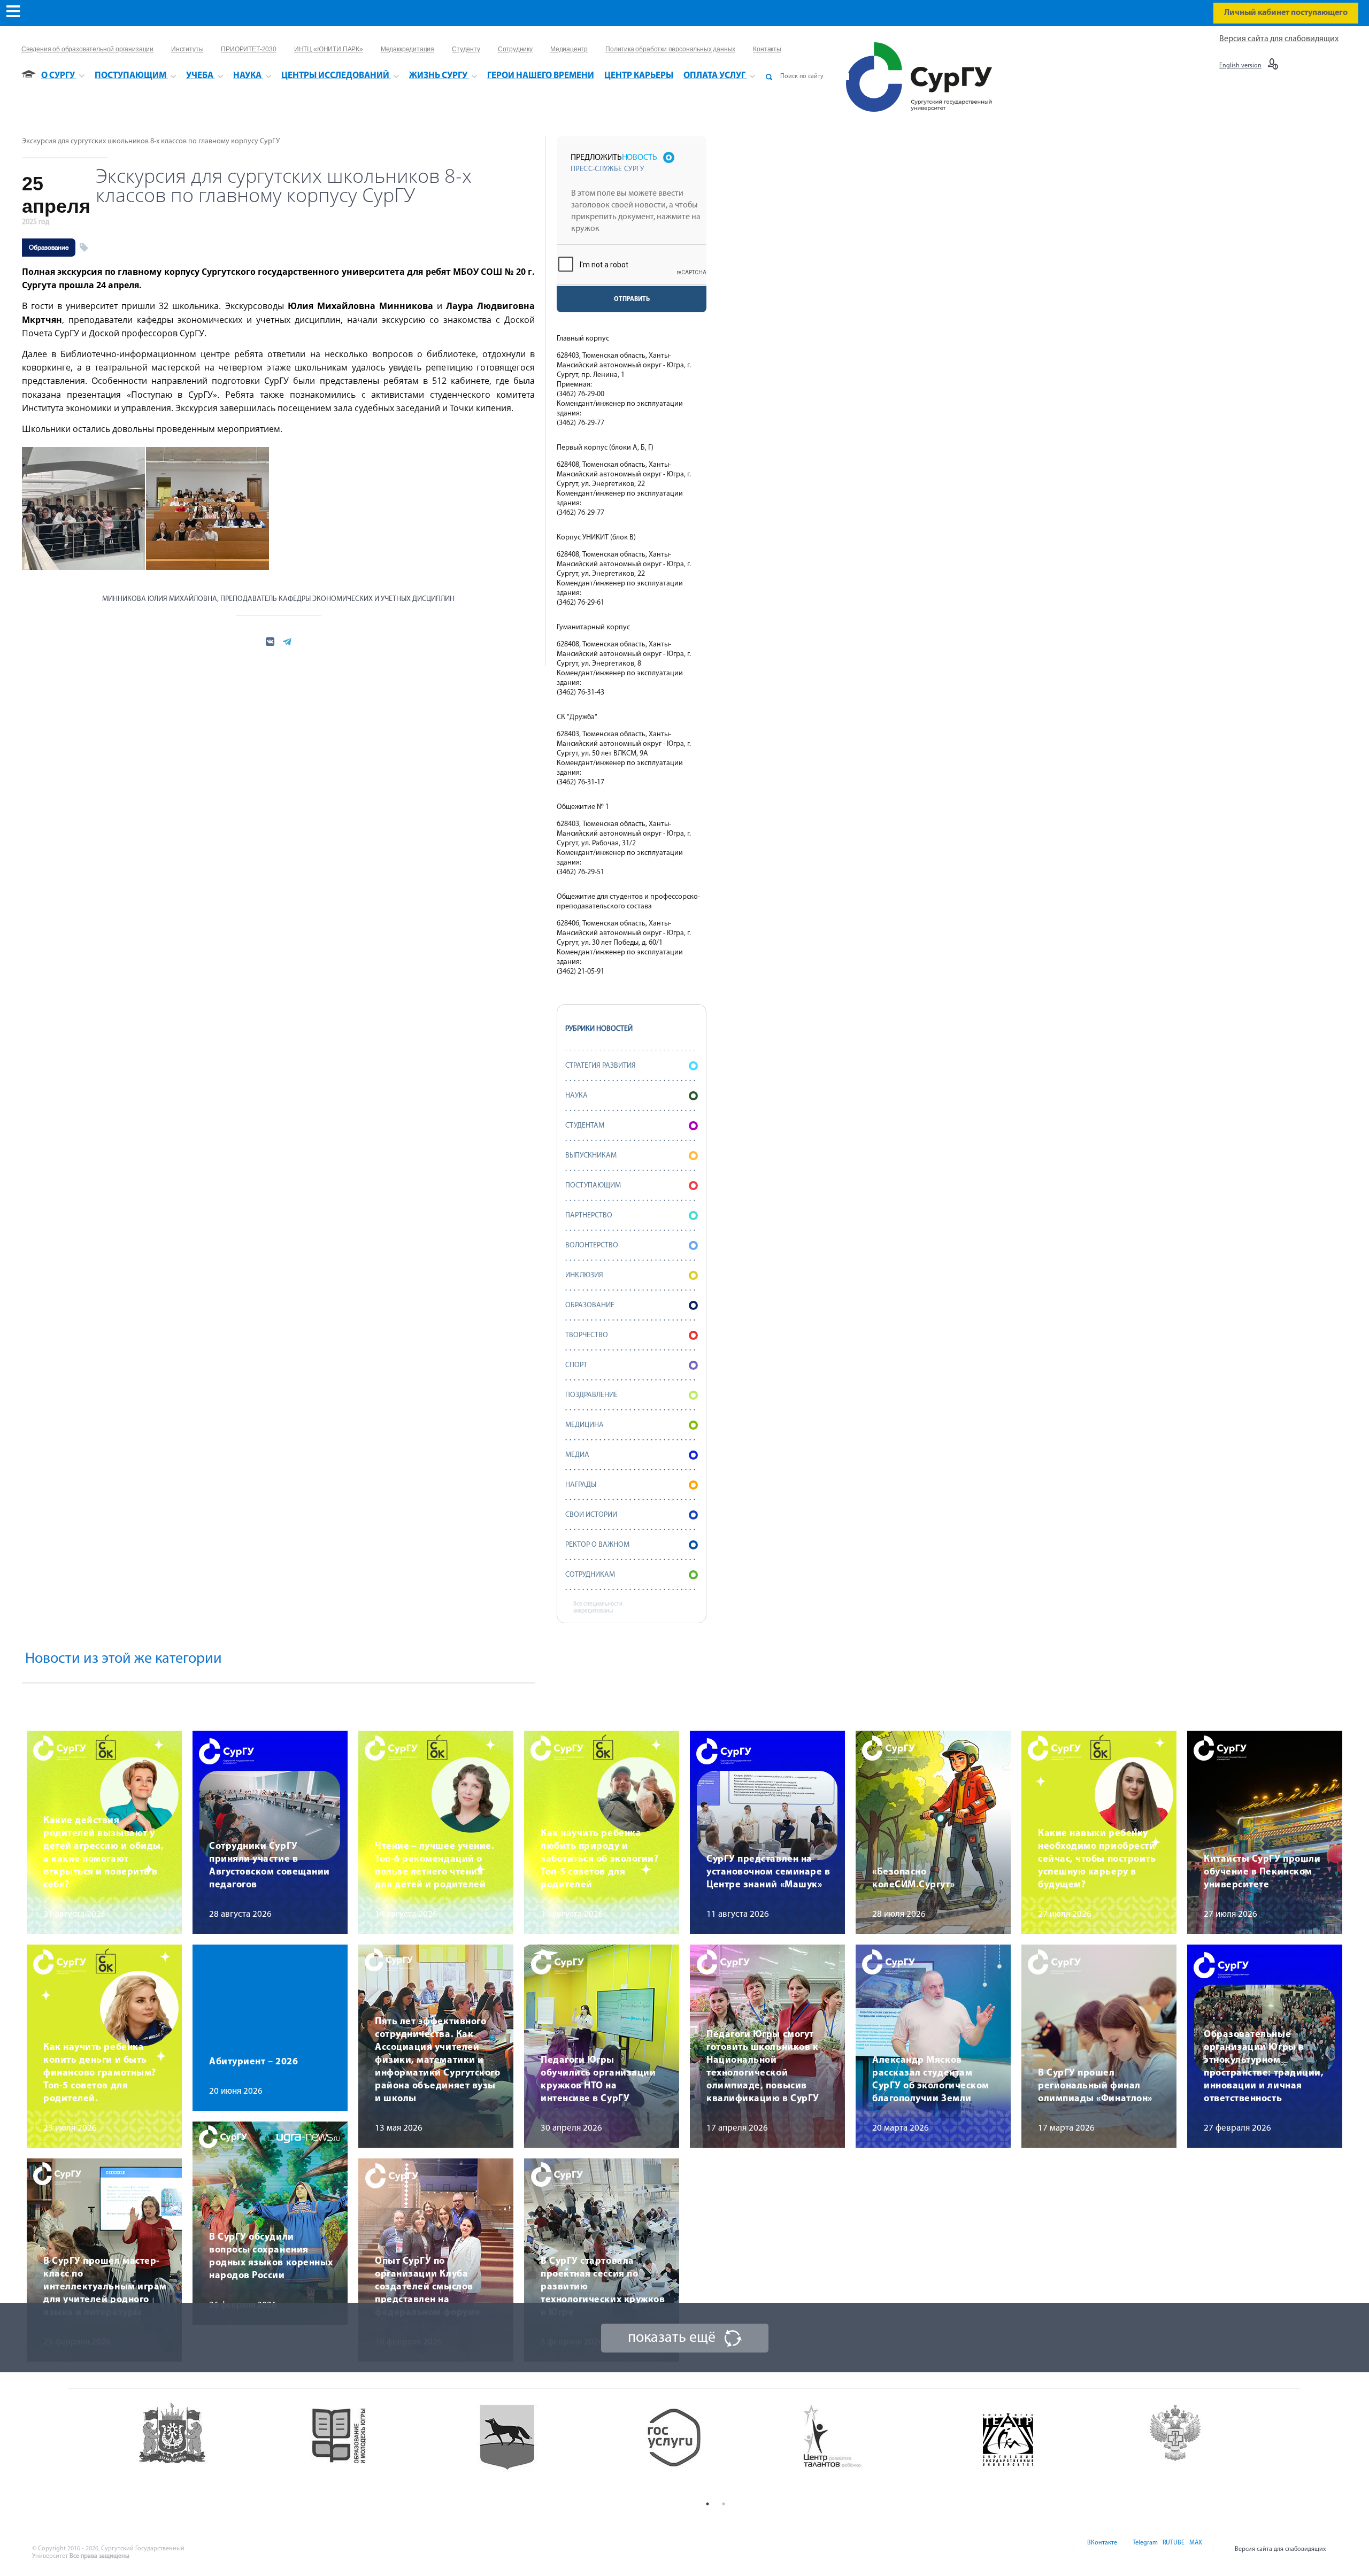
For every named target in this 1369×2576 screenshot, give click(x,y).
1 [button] (707, 2504)
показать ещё (672, 2338)
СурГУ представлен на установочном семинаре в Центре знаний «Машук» (768, 1872)
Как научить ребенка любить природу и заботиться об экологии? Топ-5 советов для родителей (599, 1860)
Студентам (585, 1126)
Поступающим (593, 1186)
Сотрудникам (590, 1575)
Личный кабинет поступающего (1286, 13)
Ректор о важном (597, 1545)
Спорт (576, 1365)
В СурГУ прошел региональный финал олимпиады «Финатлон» (1095, 2086)
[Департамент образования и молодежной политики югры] (381, 2448)
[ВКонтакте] (1101, 2549)
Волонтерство (592, 1245)
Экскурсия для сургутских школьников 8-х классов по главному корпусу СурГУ (151, 141)
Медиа (577, 1455)
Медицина (584, 1425)
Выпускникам (591, 1156)
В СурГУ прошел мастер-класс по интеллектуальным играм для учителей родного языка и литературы (105, 2287)
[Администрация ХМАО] (214, 2448)
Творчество (587, 1335)
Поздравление (591, 1395)
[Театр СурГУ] (548, 2448)
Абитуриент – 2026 (253, 2062)
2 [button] (724, 2504)
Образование (49, 248)
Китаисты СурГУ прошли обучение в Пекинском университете (1262, 1872)
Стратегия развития (601, 1066)
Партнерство (589, 1216)
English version (1240, 66)
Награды (581, 1485)
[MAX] (1194, 2549)
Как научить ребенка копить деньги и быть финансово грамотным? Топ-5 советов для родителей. (100, 2073)
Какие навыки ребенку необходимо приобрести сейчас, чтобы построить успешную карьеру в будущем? (1097, 1860)
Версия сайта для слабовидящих (1279, 39)
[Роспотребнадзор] (1218, 2448)
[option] (214, 2448)
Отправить (632, 299)
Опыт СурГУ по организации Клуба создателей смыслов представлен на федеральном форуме (428, 2287)
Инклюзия (584, 1275)
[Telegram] (1144, 2549)
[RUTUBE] (1173, 2549)
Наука (576, 1096)
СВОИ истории (591, 1515)
